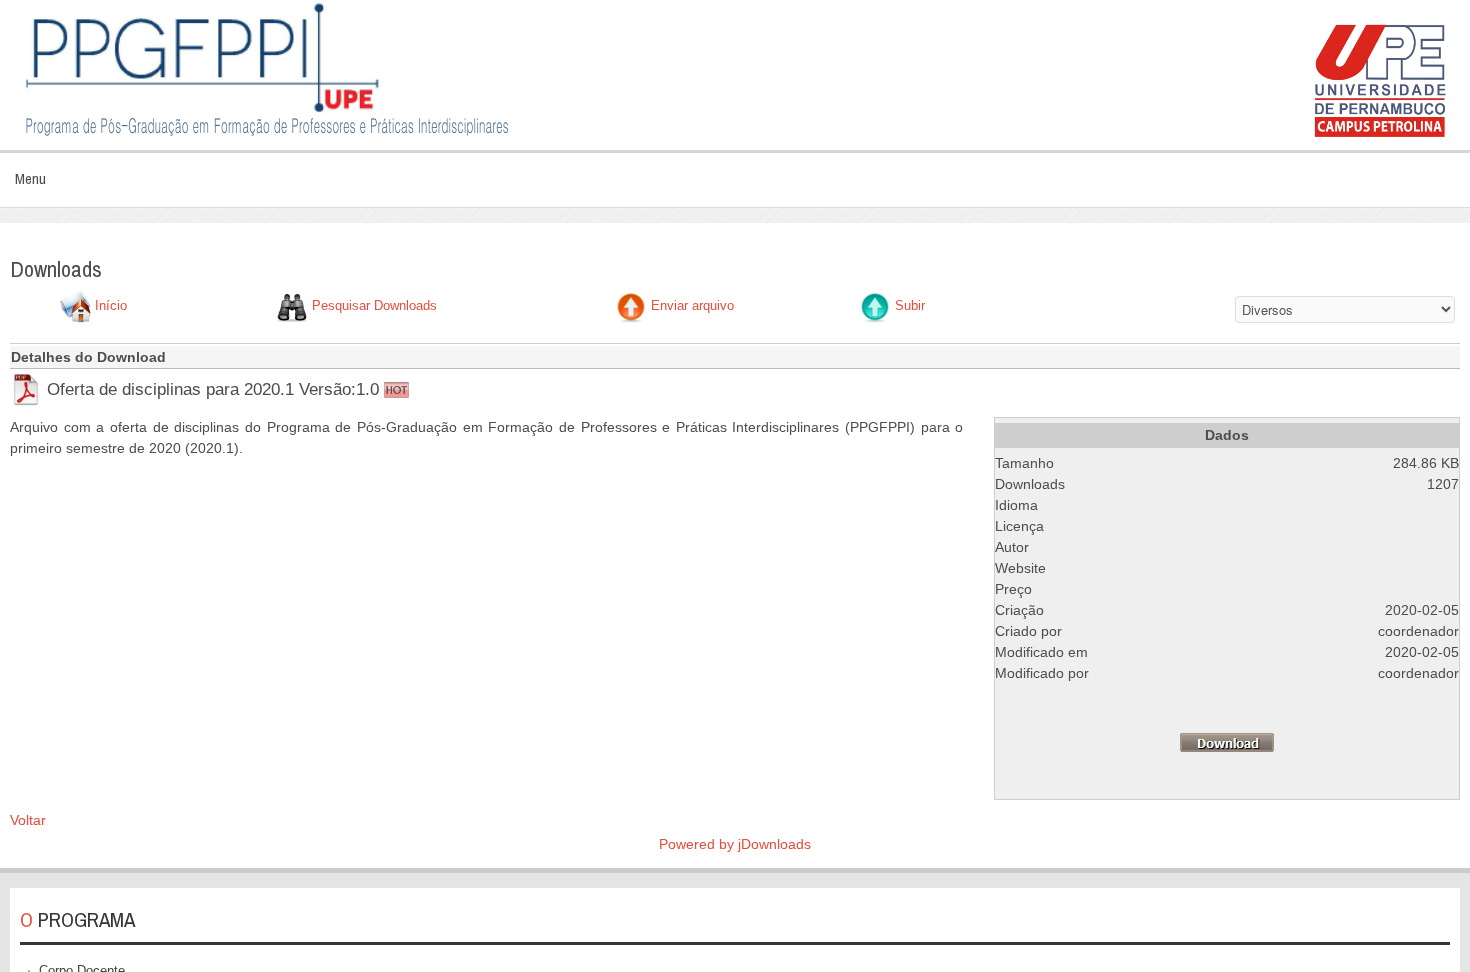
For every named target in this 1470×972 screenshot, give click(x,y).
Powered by (698, 844)
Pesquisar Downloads (374, 306)
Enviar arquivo (692, 306)
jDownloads (774, 844)
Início (111, 306)
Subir (910, 306)
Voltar (28, 820)
